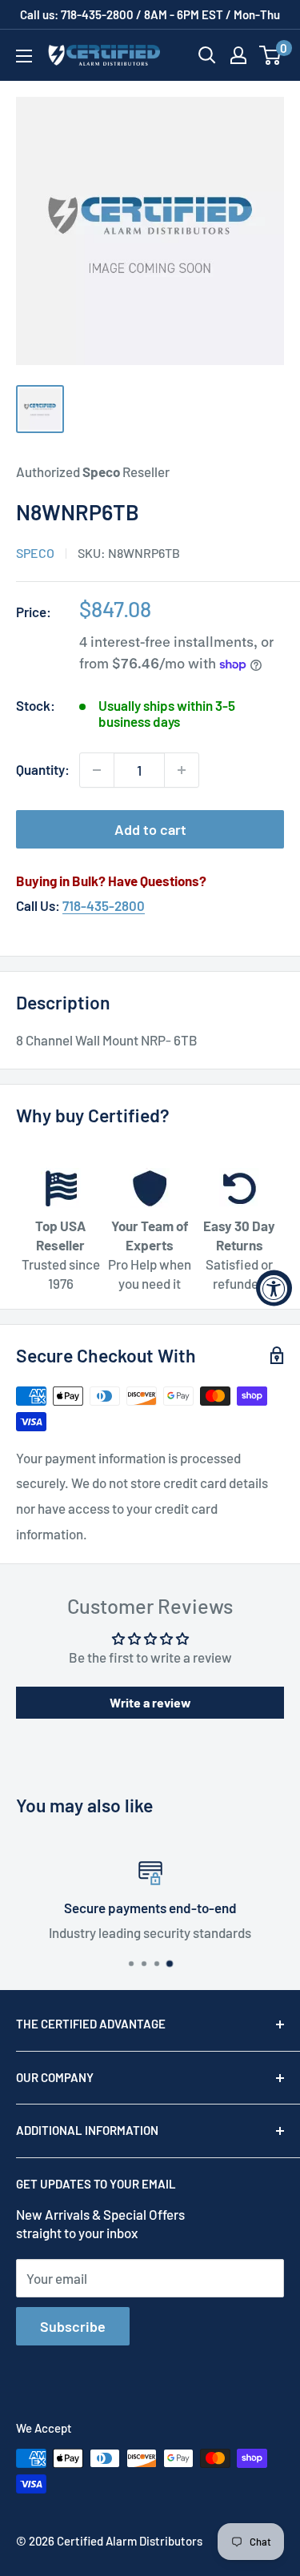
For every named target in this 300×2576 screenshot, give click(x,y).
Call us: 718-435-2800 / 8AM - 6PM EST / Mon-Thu (150, 14)
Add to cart (150, 829)
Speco (35, 553)
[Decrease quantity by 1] (97, 770)
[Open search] (207, 55)
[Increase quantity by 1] (182, 770)
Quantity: (43, 769)
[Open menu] (24, 56)
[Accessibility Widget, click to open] (274, 1288)
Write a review (150, 1702)
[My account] (238, 55)
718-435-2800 (104, 905)
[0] (271, 55)
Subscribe (73, 2326)
